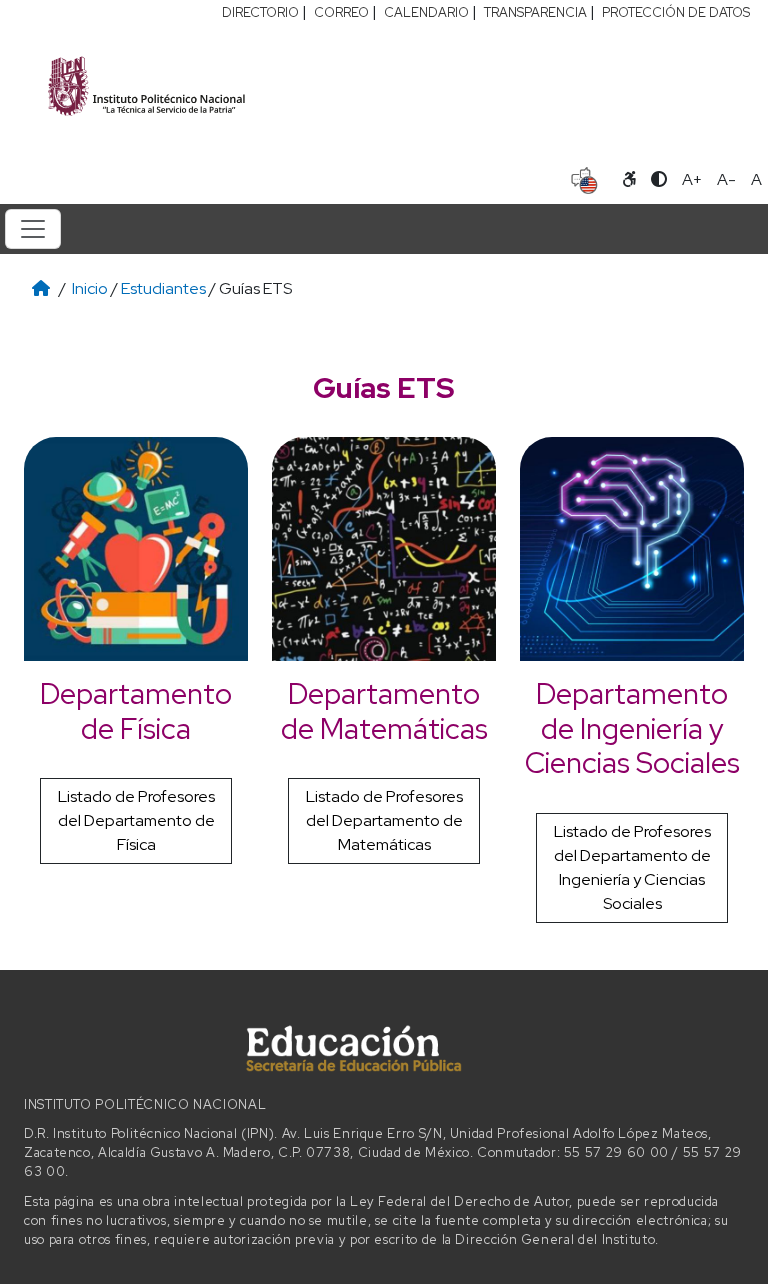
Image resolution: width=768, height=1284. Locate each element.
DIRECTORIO (260, 12)
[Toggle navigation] (33, 229)
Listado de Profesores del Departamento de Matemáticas (384, 820)
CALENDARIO (426, 12)
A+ (692, 179)
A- (726, 179)
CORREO (341, 12)
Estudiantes (163, 288)
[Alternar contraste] (659, 180)
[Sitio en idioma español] (584, 178)
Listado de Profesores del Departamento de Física (136, 820)
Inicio (90, 288)
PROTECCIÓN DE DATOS (676, 12)
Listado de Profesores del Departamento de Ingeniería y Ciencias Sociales (632, 867)
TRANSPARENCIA (535, 12)
